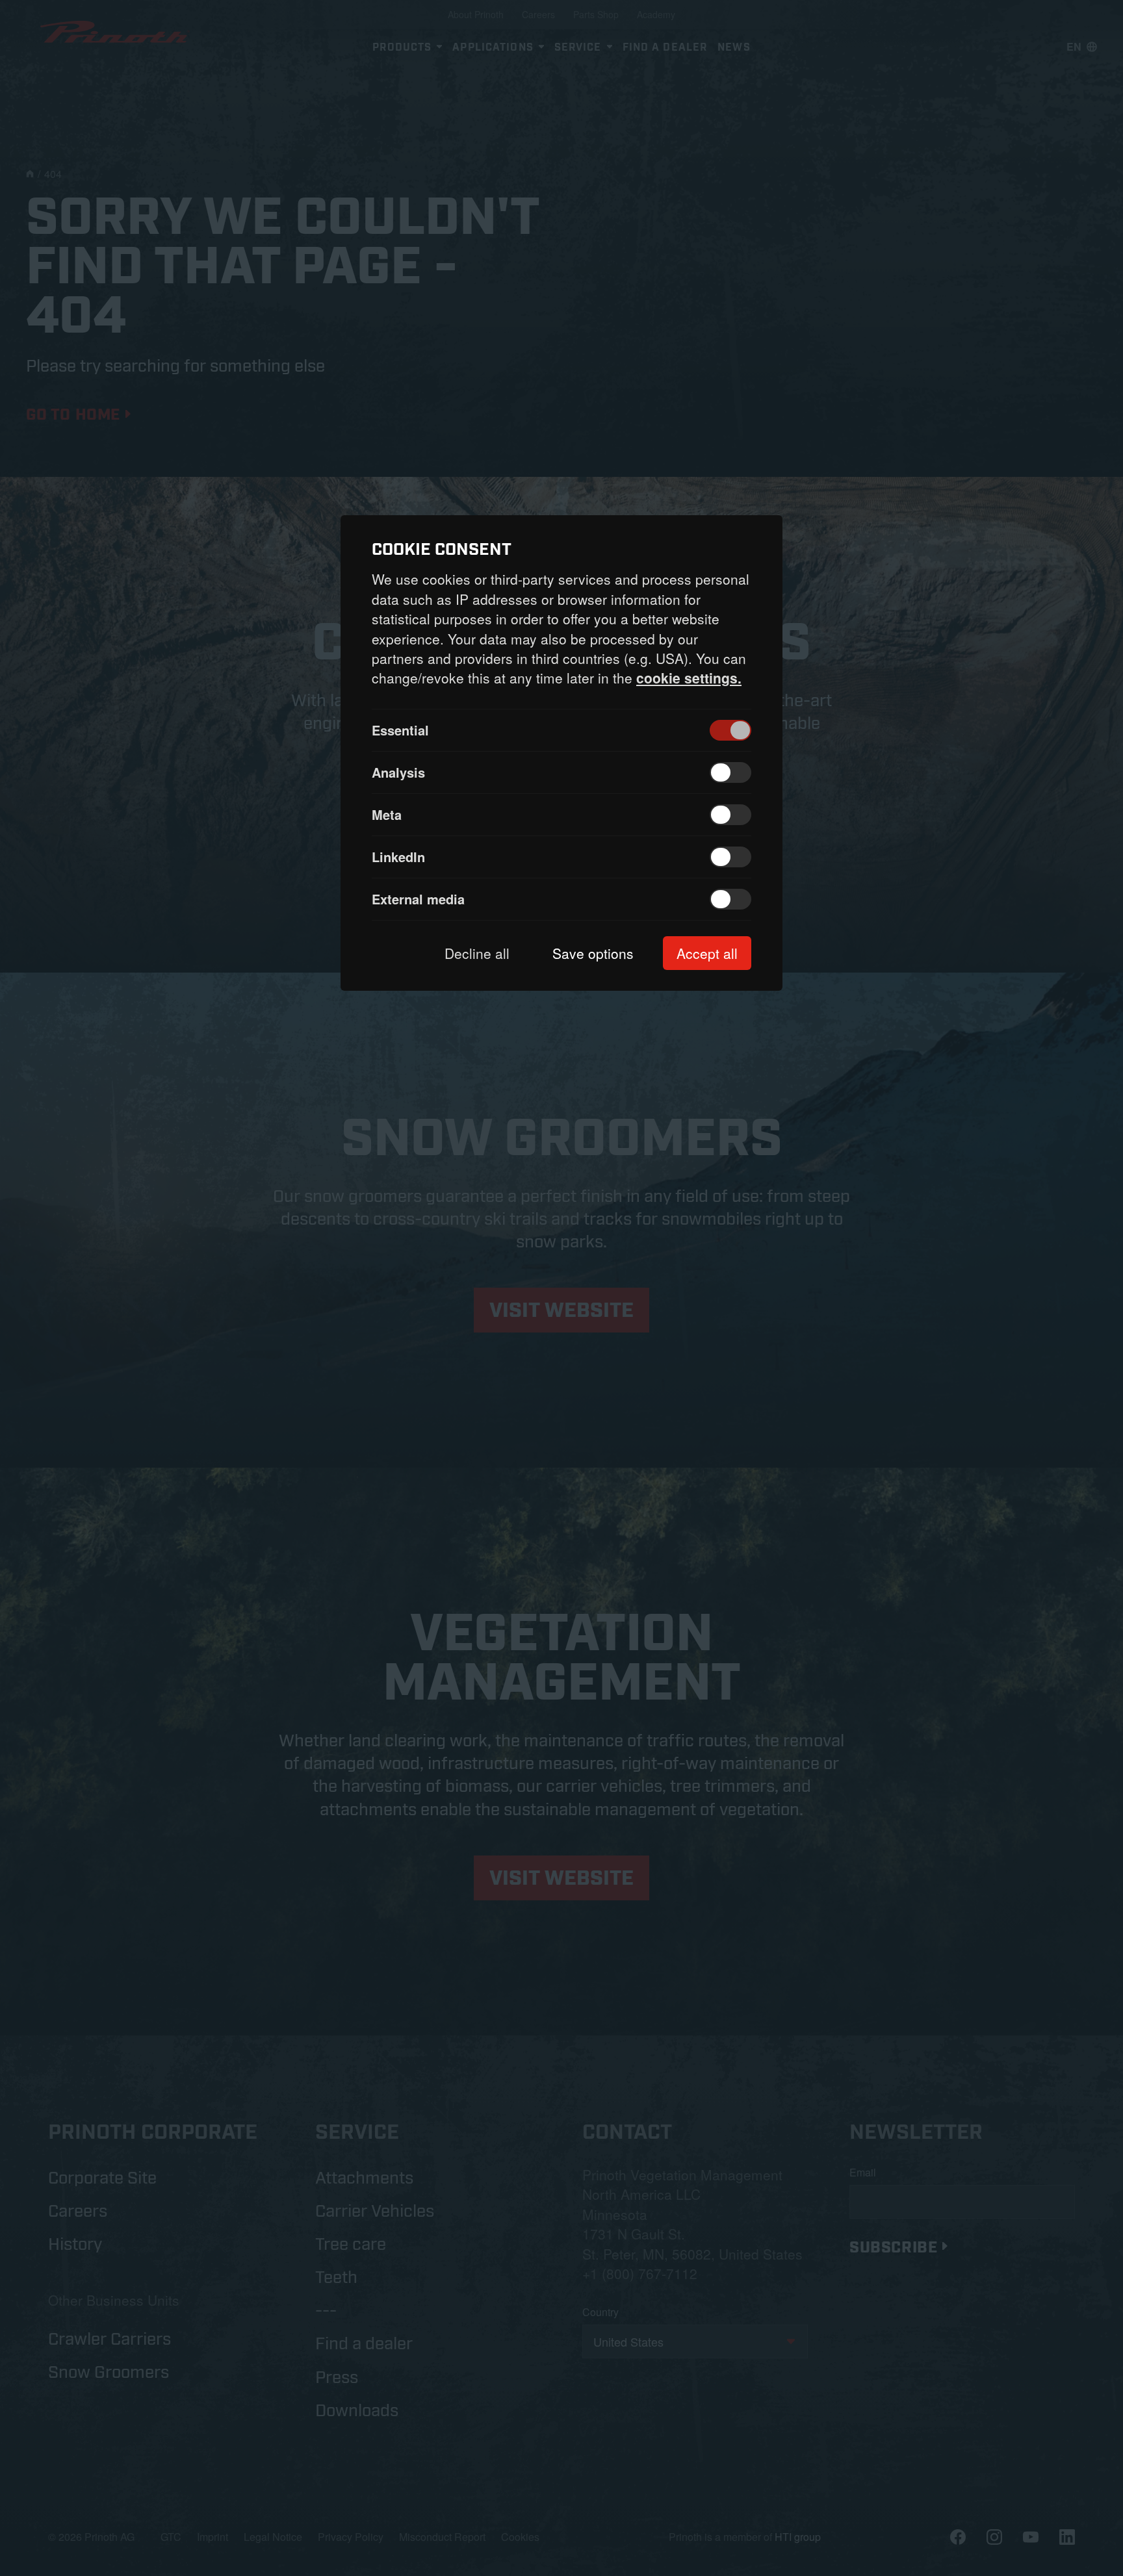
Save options (593, 953)
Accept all (707, 953)
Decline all (477, 953)
